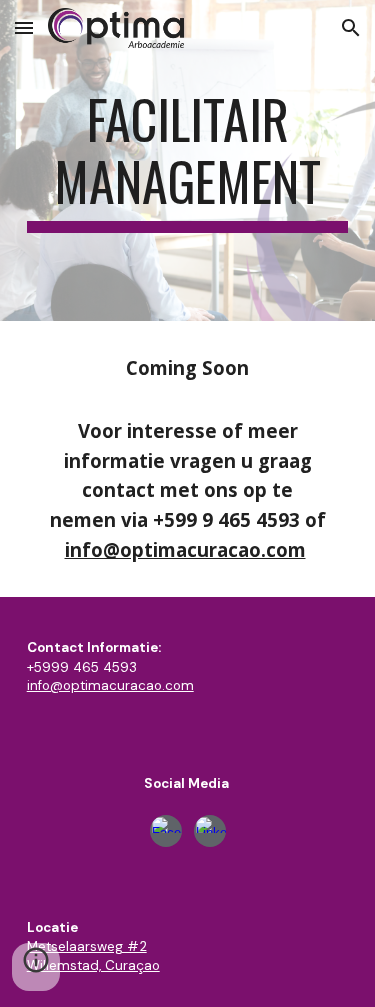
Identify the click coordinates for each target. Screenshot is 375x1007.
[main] (188, 160)
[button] (24, 27)
